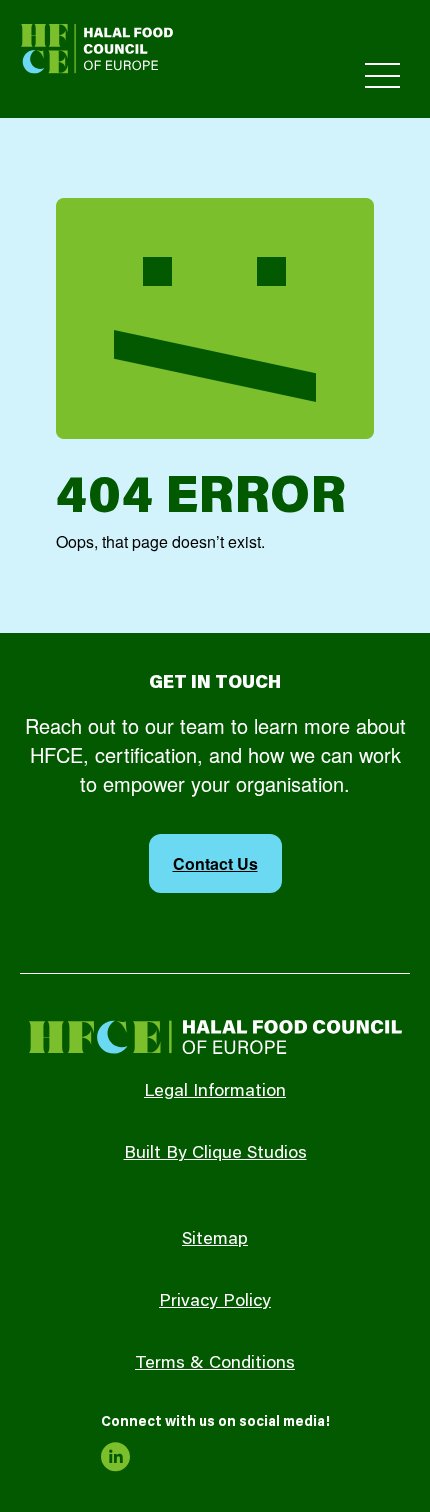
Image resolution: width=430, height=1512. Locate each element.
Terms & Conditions (215, 1364)
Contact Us (215, 863)
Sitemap (215, 1240)
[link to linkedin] (116, 1457)
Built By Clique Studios (215, 1154)
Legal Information (215, 1092)
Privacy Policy (215, 1302)
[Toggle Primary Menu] (382, 75)
